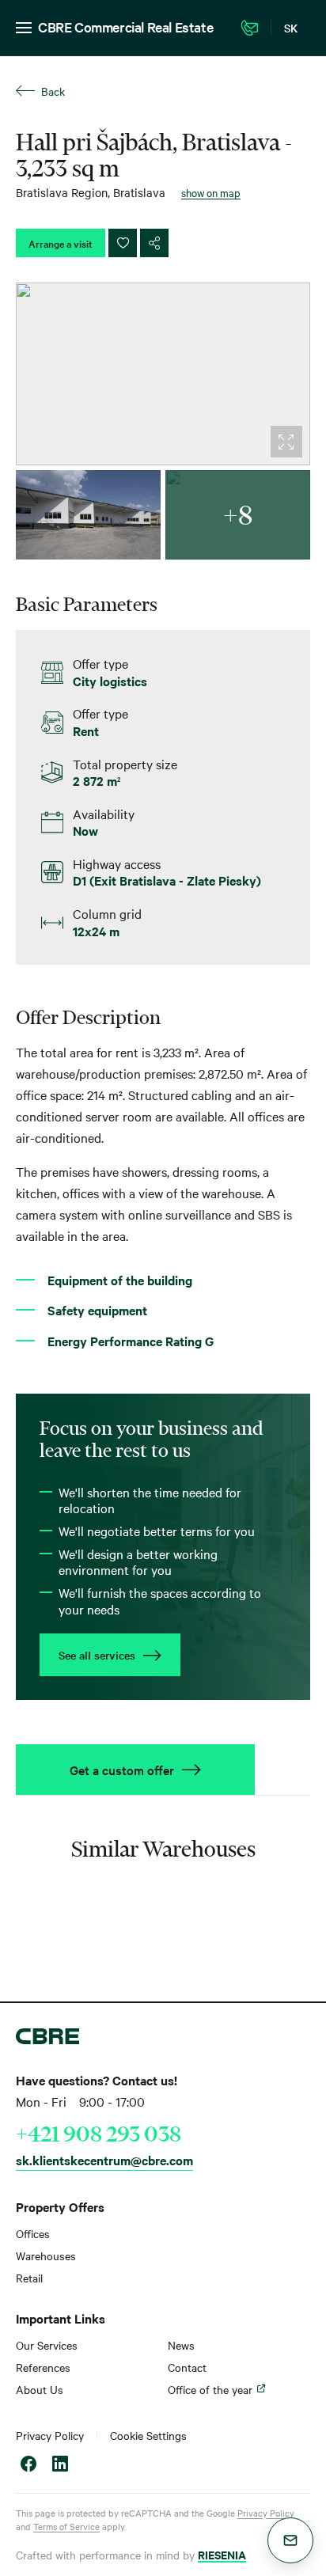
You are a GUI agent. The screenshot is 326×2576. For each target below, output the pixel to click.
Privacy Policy (50, 2435)
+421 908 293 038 (99, 2134)
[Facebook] (28, 2466)
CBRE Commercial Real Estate (125, 27)
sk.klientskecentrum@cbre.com (104, 2160)
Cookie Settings (148, 2435)
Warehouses (46, 2255)
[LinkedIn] (60, 2466)
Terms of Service (66, 2526)
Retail (29, 2278)
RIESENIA (222, 2554)
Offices (33, 2233)
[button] (290, 2540)
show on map (211, 192)
